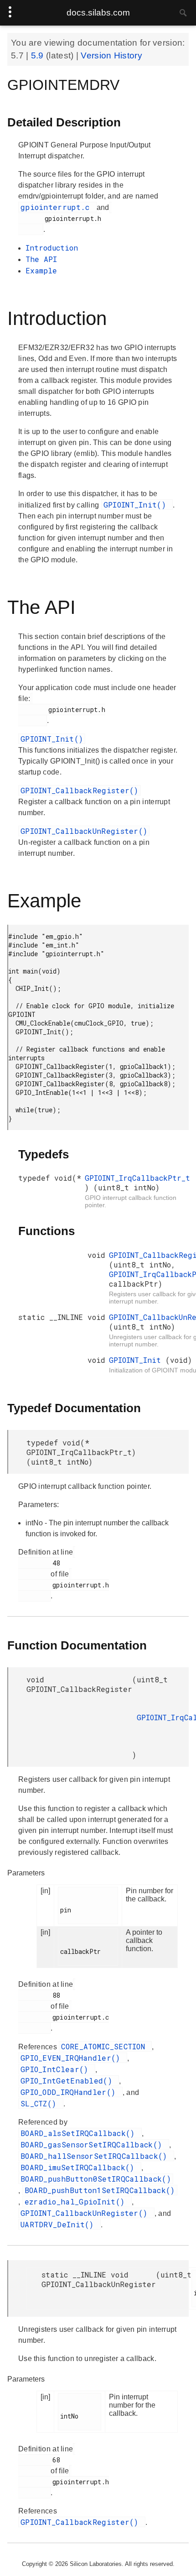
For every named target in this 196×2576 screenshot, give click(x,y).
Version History (111, 55)
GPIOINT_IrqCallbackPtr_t (137, 1178)
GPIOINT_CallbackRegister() (80, 790)
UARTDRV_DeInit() (59, 2224)
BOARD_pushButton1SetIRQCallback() (100, 2190)
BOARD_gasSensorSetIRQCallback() (94, 2144)
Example (41, 270)
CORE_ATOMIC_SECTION (105, 2046)
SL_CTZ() (41, 2103)
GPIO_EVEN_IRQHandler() (73, 2058)
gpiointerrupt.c (57, 207)
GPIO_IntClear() (57, 2069)
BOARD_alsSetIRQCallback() (80, 2133)
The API (41, 259)
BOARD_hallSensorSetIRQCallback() (96, 2156)
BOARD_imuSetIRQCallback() (80, 2167)
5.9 (39, 55)
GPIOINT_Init (137, 1360)
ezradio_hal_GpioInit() (77, 2202)
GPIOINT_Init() (137, 505)
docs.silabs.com (98, 13)
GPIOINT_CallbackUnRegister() (84, 831)
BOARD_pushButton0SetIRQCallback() (96, 2179)
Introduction (52, 248)
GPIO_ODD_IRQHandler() (70, 2092)
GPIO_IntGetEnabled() (69, 2081)
